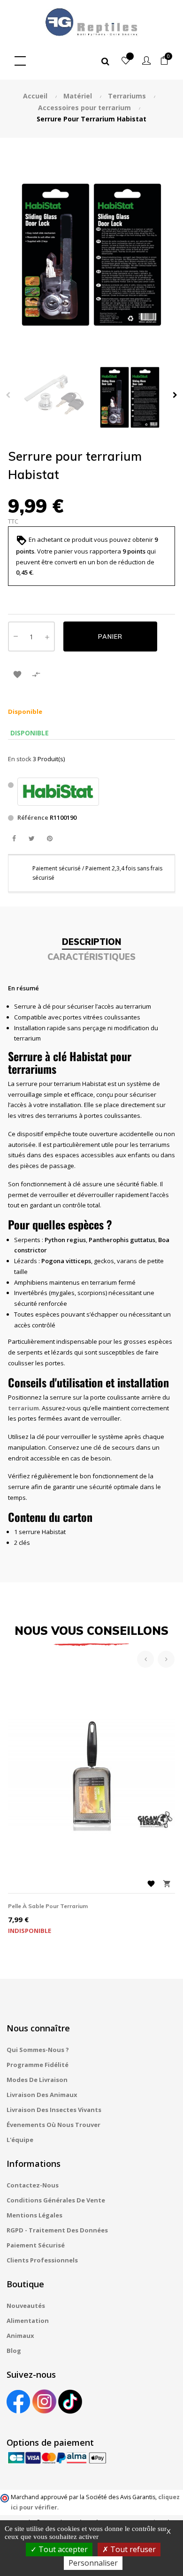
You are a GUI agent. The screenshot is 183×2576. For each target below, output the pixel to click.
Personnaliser (93, 2563)
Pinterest (50, 839)
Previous (8, 395)
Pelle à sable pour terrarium (48, 1906)
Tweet (32, 839)
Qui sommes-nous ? (38, 2050)
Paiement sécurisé (36, 2245)
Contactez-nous (33, 2185)
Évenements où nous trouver (53, 2125)
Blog (14, 2351)
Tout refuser (132, 2549)
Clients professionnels (42, 2260)
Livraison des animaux (42, 2095)
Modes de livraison (37, 2080)
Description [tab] (91, 942)
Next (175, 395)
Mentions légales (34, 2215)
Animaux (20, 2336)
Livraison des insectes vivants (54, 2110)
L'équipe (20, 2140)
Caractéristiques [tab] (91, 957)
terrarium (23, 1408)
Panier (110, 637)
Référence (33, 817)
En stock (20, 759)
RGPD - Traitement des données (57, 2230)
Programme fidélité (38, 2065)
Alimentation (28, 2321)
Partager (14, 839)
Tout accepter (62, 2549)
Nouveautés (26, 2306)
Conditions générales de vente (56, 2200)
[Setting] (146, 61)
